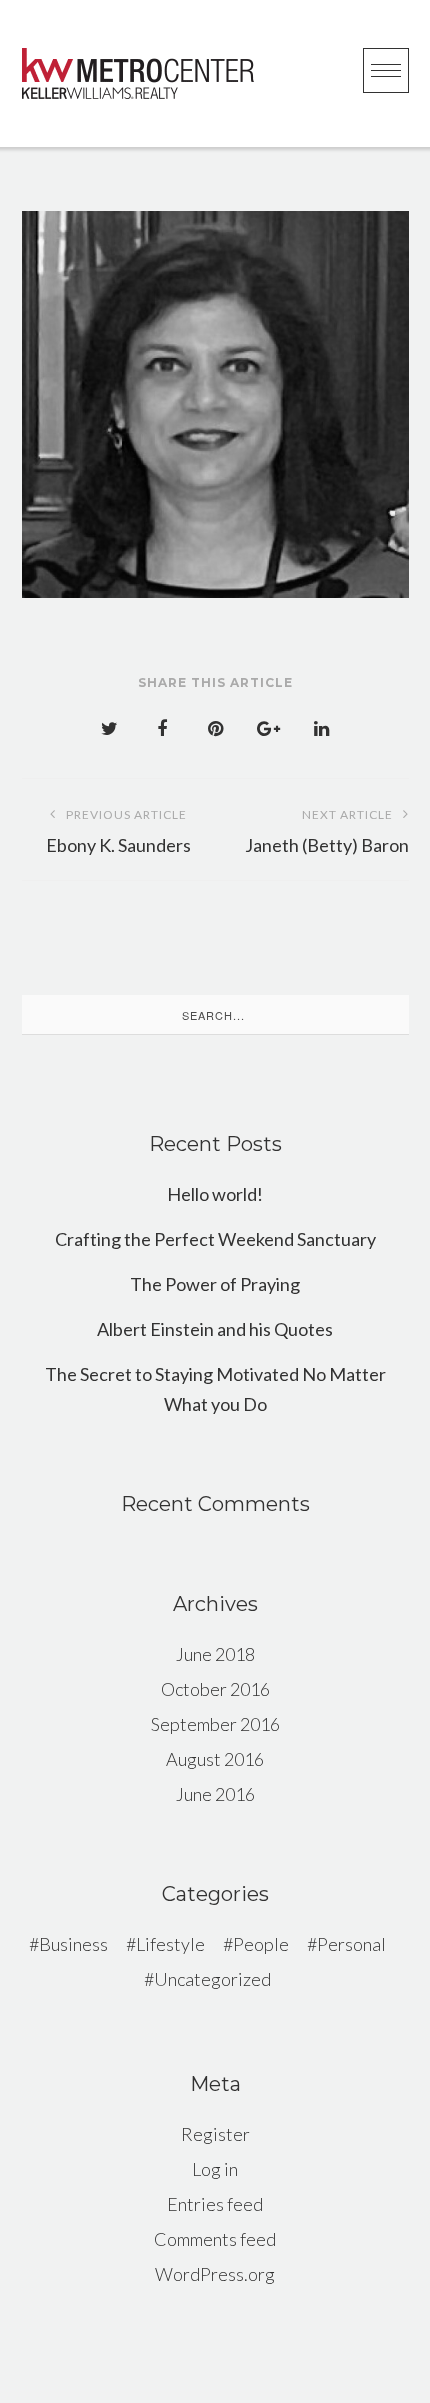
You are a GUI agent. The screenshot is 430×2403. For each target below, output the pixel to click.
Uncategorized (212, 1979)
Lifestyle (170, 1944)
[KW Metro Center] (138, 73)
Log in (215, 2169)
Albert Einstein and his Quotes (215, 1329)
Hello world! (215, 1194)
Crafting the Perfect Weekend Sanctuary (215, 1239)
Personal (351, 1944)
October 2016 (215, 1689)
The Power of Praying (215, 1284)
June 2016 (215, 1794)
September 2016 (215, 1724)
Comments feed (215, 2239)
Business (73, 1944)
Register (215, 2134)
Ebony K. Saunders (118, 831)
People (261, 1944)
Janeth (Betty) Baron (327, 831)
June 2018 (215, 1654)
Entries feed (215, 2204)
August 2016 (215, 1759)
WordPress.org (215, 2274)
